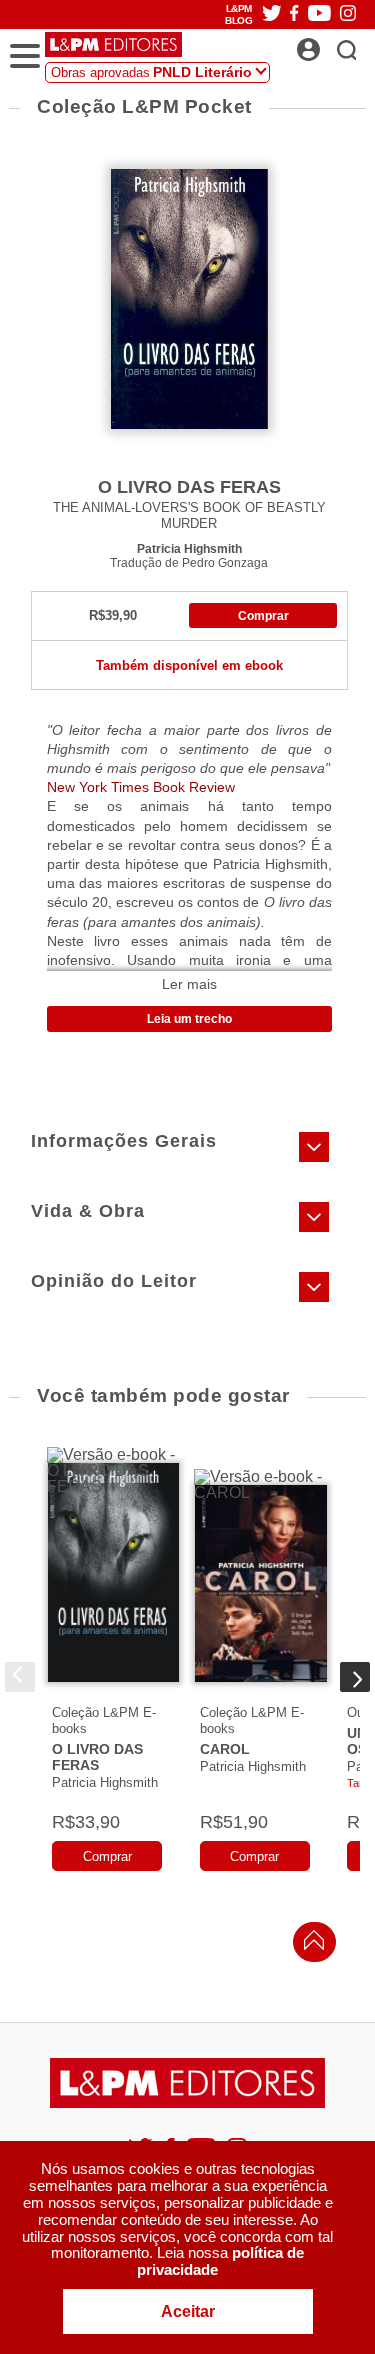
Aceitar (188, 2311)
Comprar (263, 616)
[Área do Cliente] (330, 44)
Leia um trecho (189, 1019)
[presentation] (20, 1677)
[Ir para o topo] (309, 1945)
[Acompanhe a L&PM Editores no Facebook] (294, 14)
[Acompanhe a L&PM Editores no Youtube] (319, 14)
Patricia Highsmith (189, 548)
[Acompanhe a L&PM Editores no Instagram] (348, 14)
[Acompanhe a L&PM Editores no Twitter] (272, 14)
